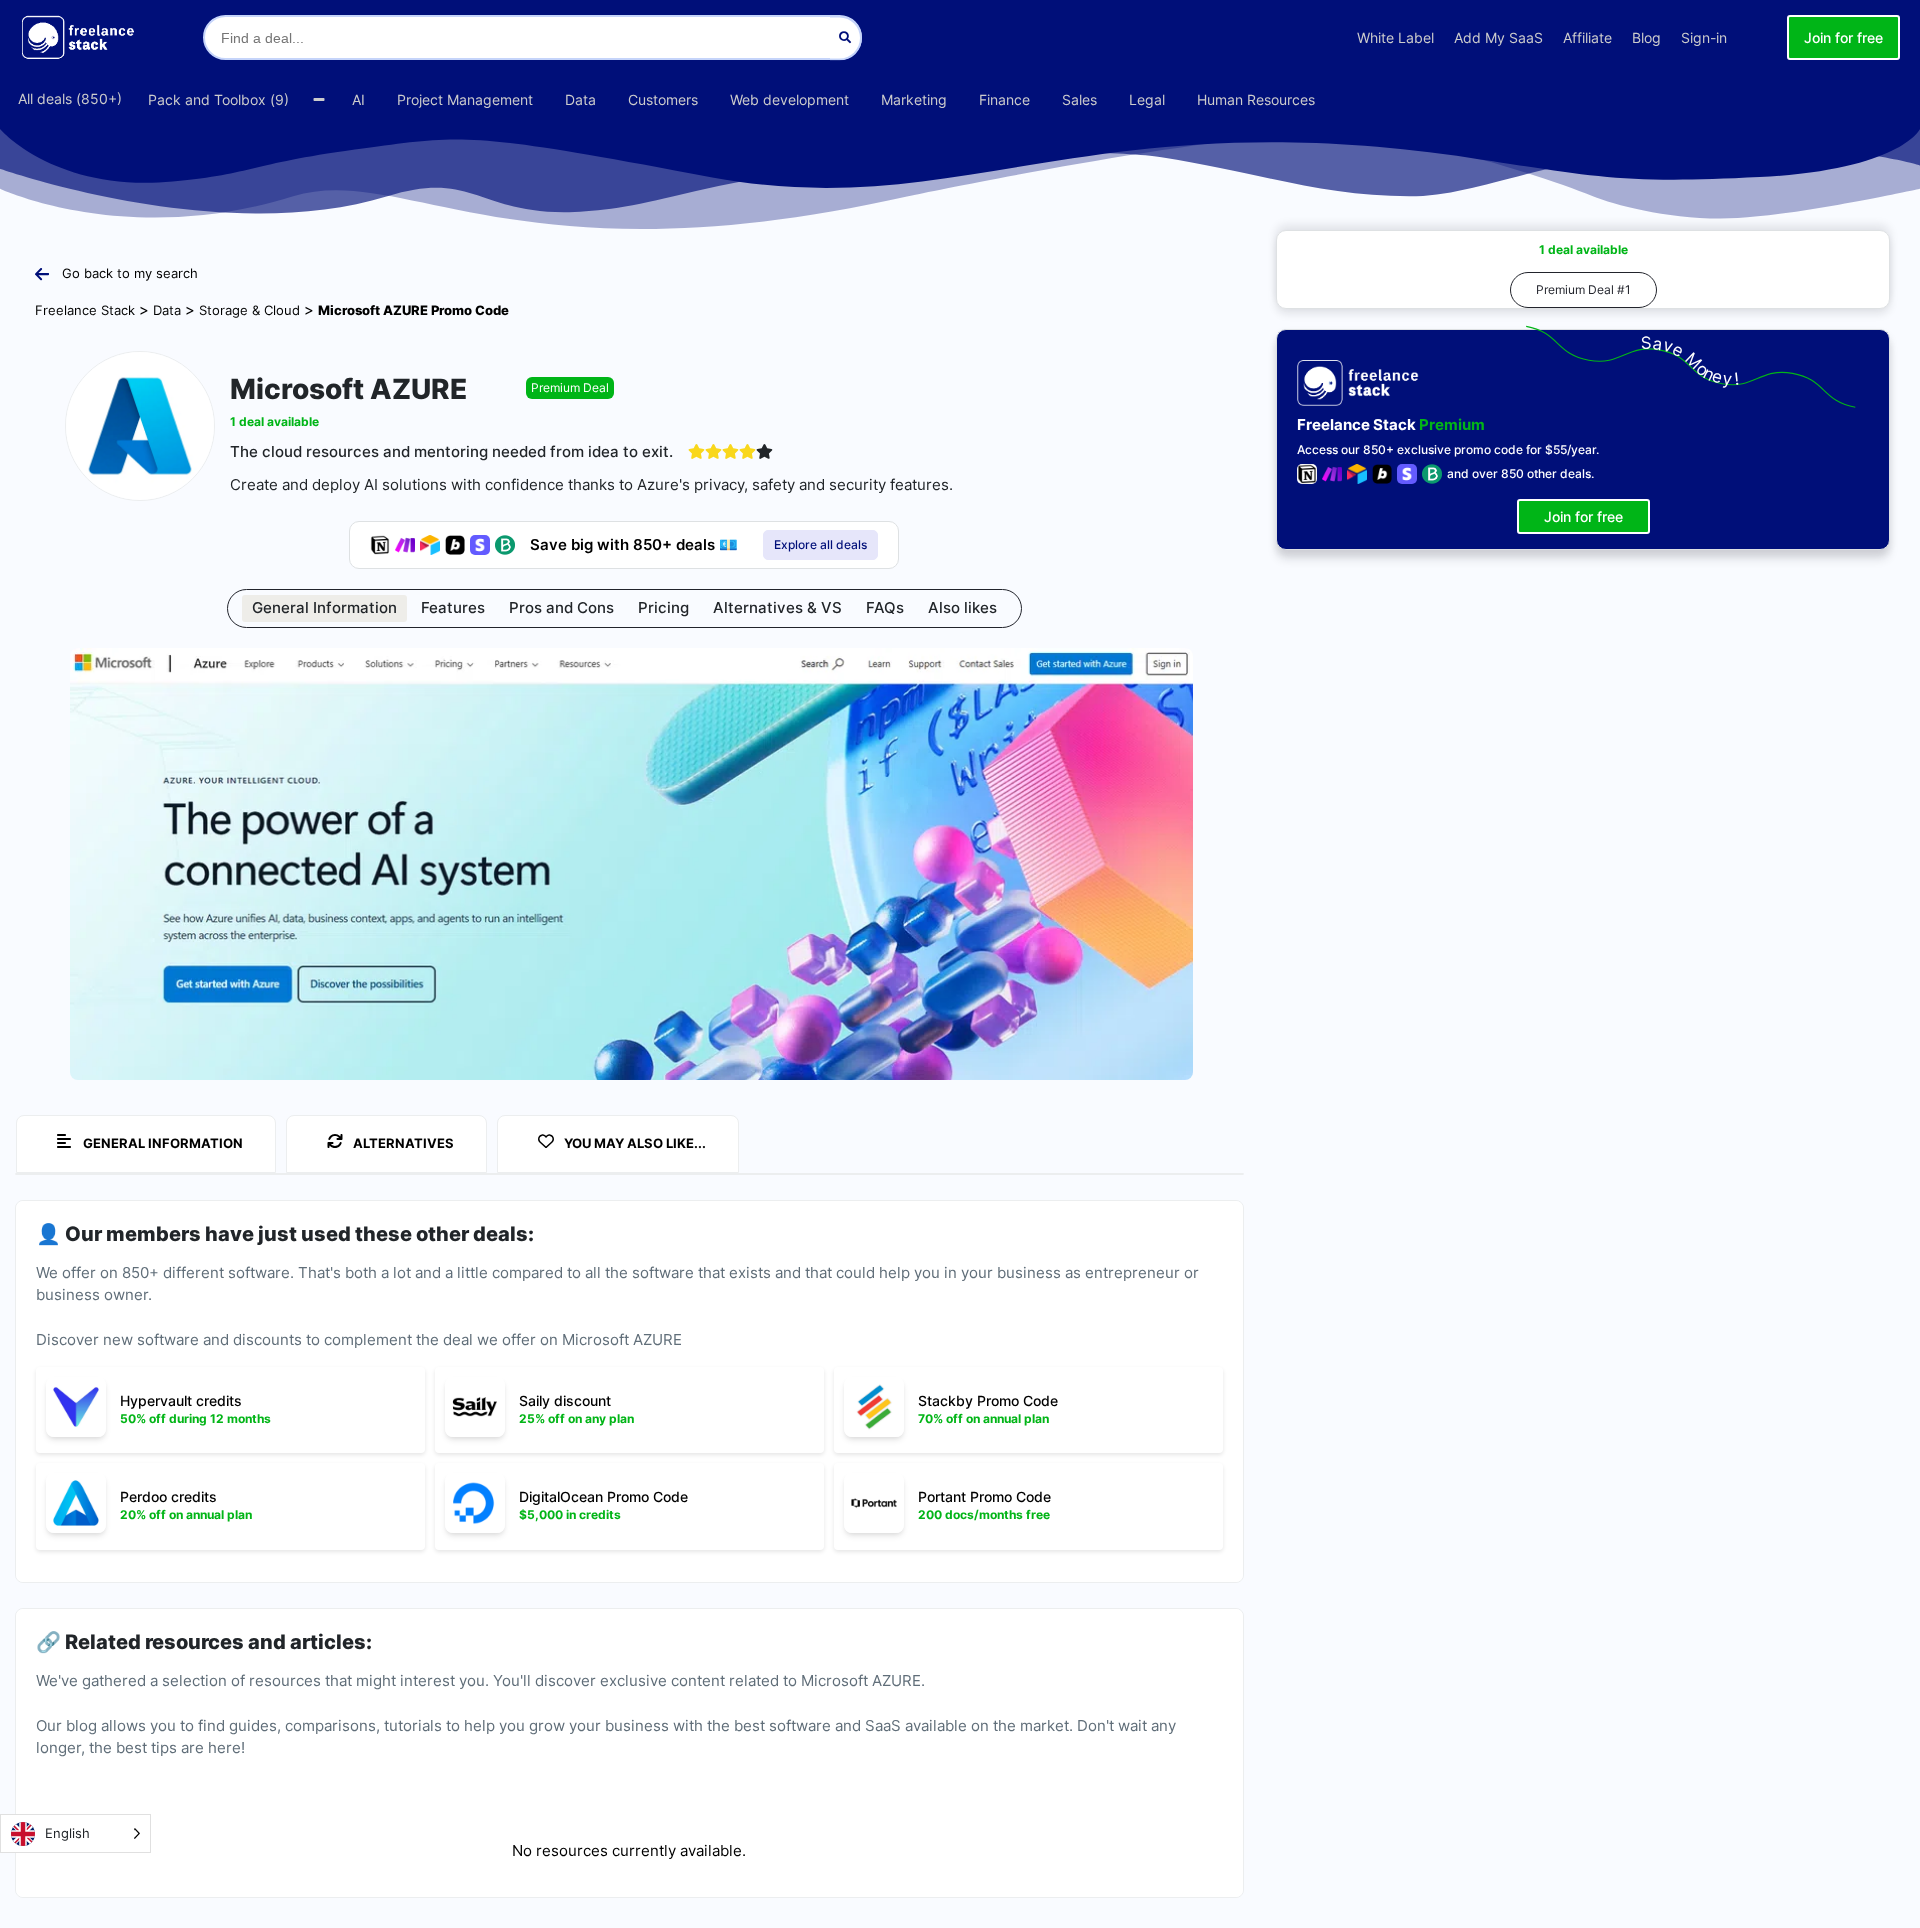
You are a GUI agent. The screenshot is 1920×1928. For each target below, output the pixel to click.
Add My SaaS (1498, 37)
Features (453, 607)
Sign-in (1704, 37)
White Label (1395, 37)
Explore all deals (820, 544)
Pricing (663, 607)
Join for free (1843, 37)
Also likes (962, 607)
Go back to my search (130, 273)
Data (167, 310)
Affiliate (1587, 37)
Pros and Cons (561, 607)
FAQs (885, 607)
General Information (324, 607)
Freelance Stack (85, 310)
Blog (1646, 37)
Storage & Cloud (249, 310)
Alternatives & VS (777, 607)
